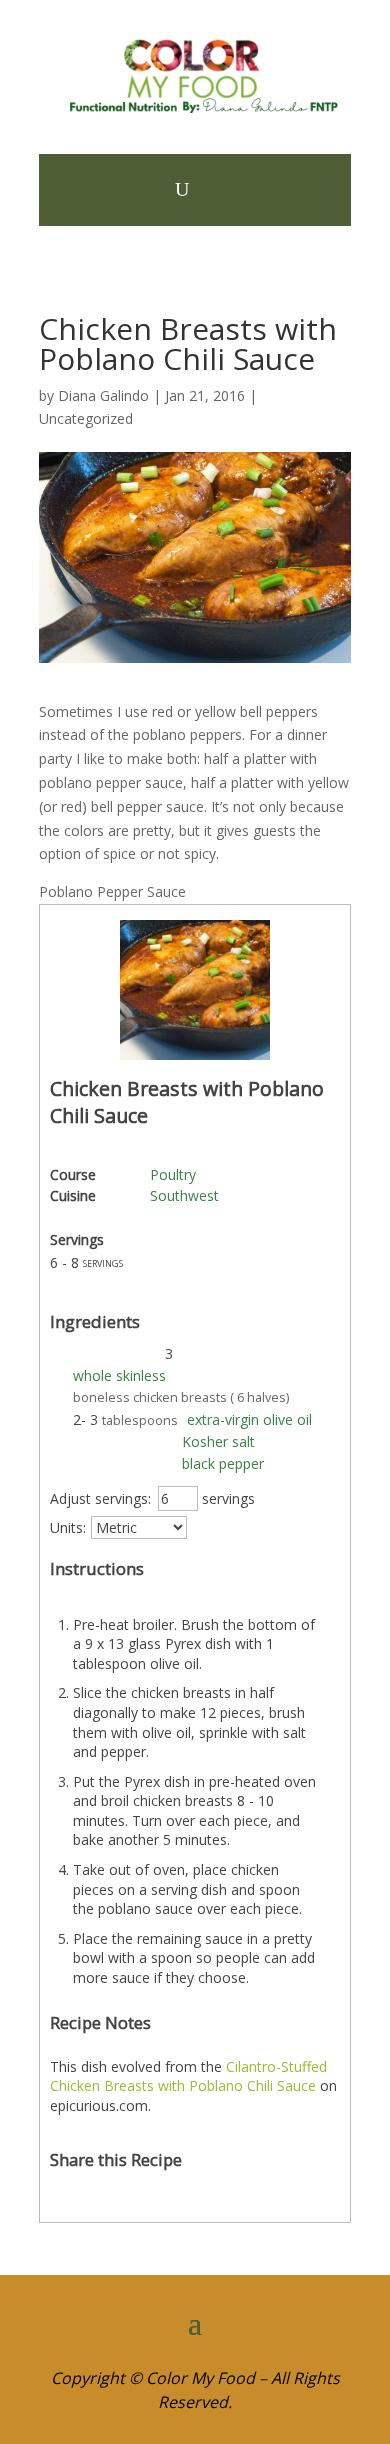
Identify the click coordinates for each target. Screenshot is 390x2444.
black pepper (223, 1463)
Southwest (184, 1195)
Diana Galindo (103, 395)
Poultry (173, 1174)
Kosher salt (218, 1441)
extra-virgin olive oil (249, 1419)
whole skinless (119, 1375)
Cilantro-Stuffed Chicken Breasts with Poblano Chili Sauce (188, 2076)
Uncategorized (86, 418)
